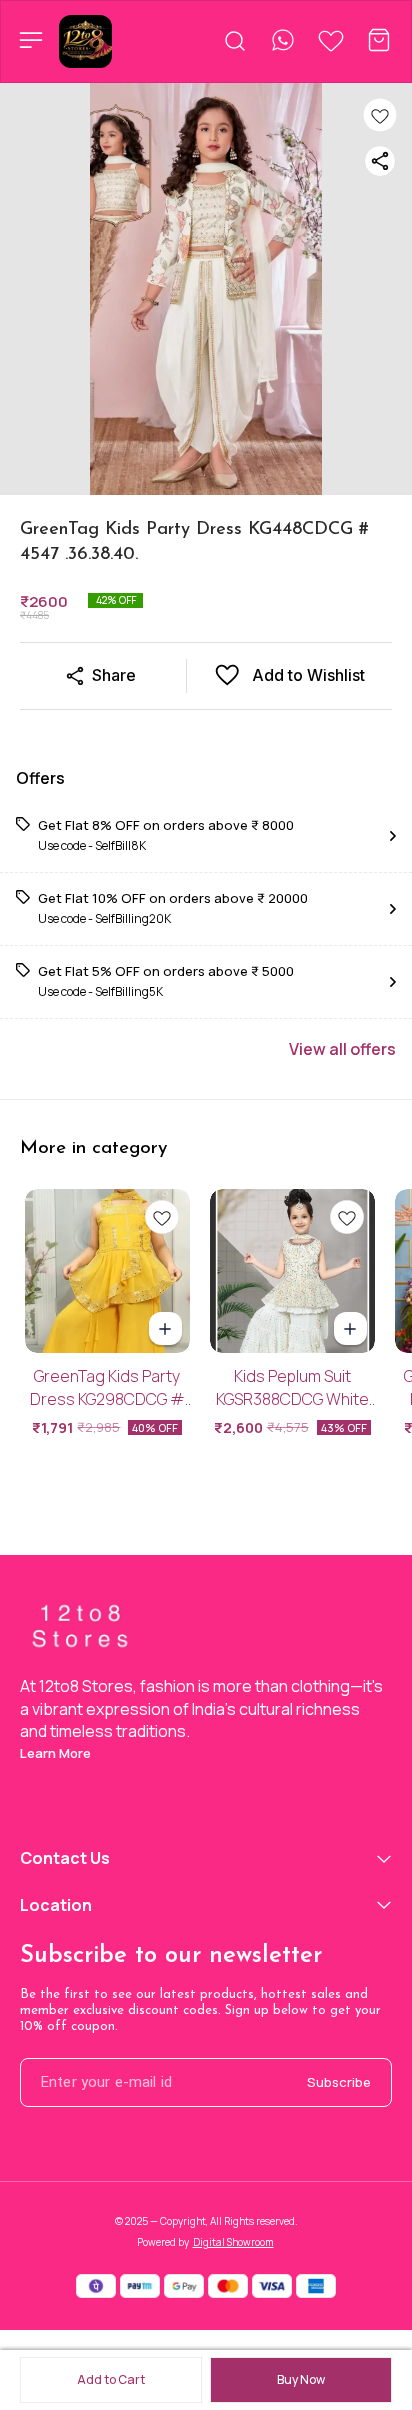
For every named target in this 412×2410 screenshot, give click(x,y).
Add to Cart (111, 2379)
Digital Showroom (233, 2242)
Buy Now (301, 2379)
